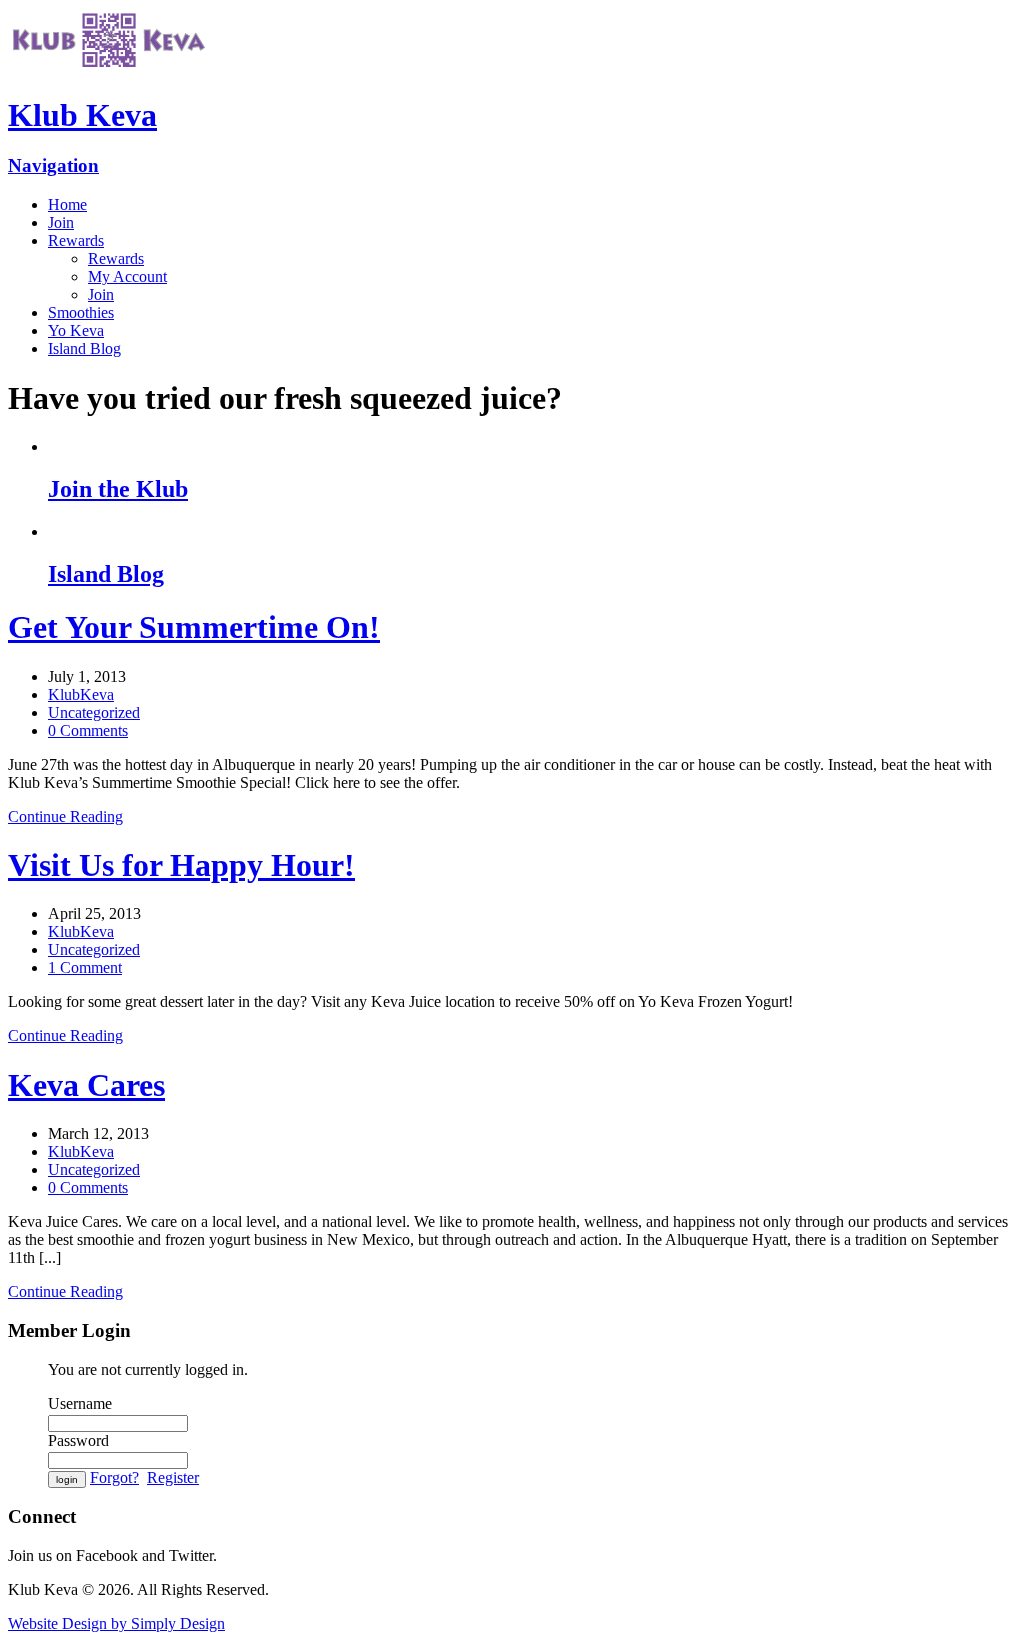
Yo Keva (76, 330)
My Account (127, 276)
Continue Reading (65, 816)
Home (67, 204)
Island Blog (84, 348)
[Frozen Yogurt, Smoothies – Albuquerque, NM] (108, 66)
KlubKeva (81, 694)
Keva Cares (86, 1085)
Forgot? (114, 1477)
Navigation (53, 165)
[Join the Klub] (532, 447)
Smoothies (81, 312)
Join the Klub (118, 489)
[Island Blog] (532, 532)
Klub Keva (82, 115)
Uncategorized (94, 712)
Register (173, 1477)
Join (61, 222)
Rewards (76, 240)
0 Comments (88, 730)
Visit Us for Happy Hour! (181, 865)
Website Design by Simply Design (116, 1623)
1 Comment (85, 967)
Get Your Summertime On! (194, 627)
